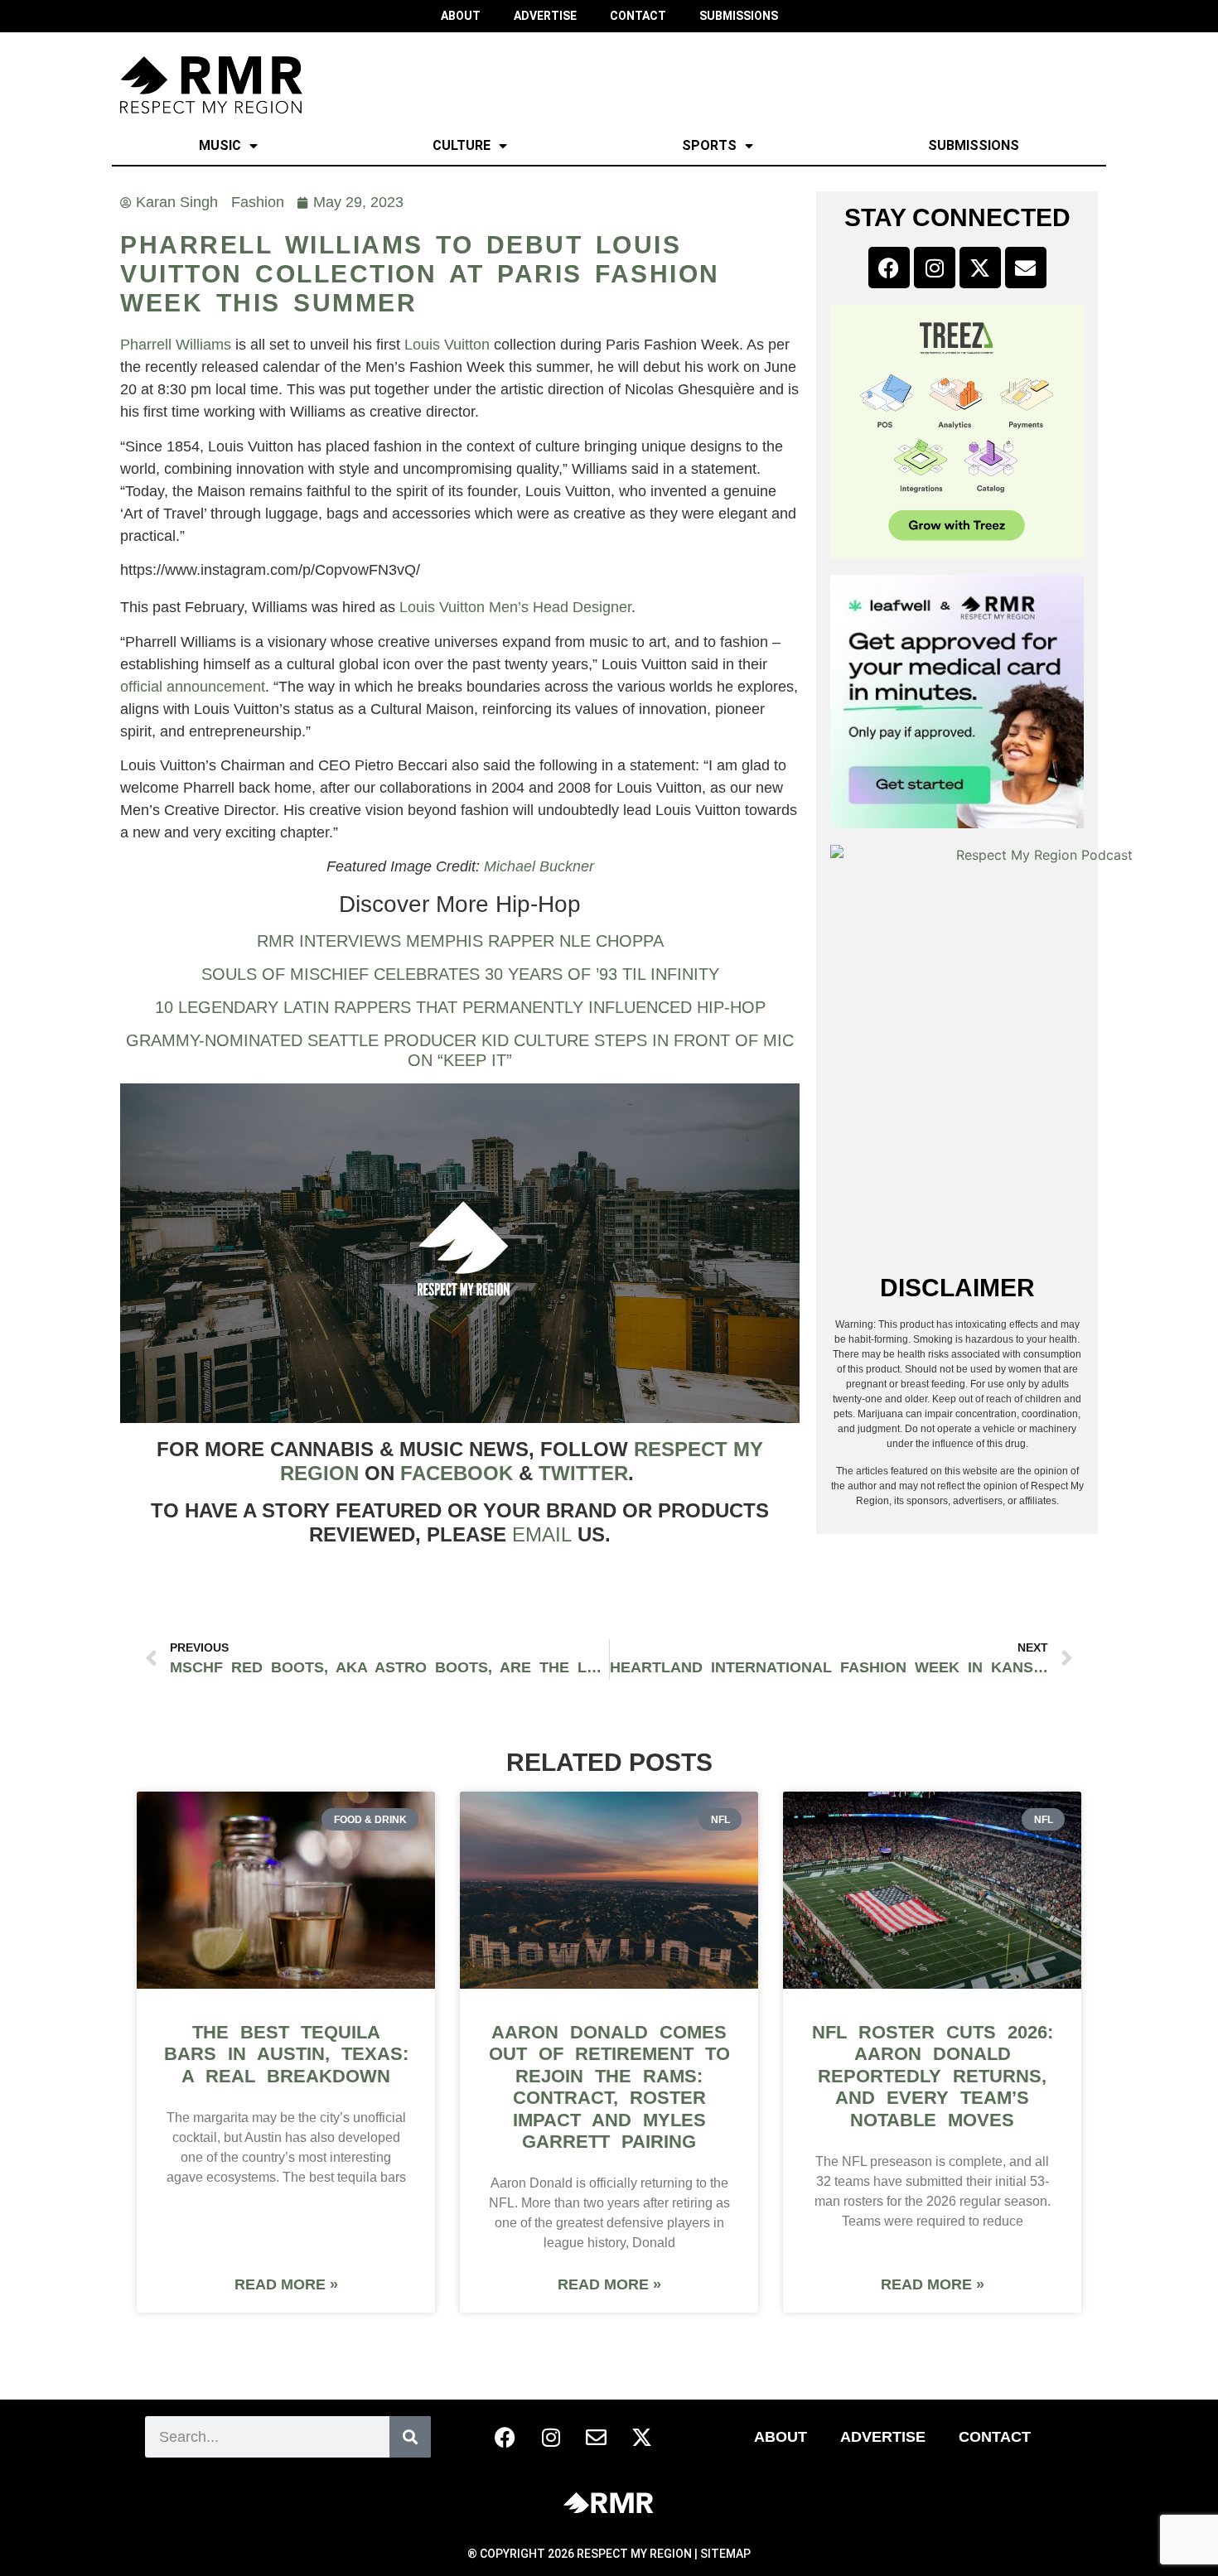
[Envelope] (1026, 268)
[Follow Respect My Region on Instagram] (551, 2437)
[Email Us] (597, 2437)
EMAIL (542, 1534)
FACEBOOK (457, 1473)
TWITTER (583, 1473)
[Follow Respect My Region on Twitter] (642, 2437)
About (781, 2437)
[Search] (410, 2437)
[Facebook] (889, 268)
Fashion (258, 202)
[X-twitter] (980, 268)
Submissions (974, 145)
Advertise (883, 2437)
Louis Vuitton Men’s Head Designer (515, 607)
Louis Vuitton (447, 345)
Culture (462, 145)
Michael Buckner (539, 866)
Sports (709, 145)
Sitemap (725, 2554)
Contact (995, 2437)
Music (220, 145)
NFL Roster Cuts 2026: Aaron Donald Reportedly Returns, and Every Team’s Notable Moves (933, 2076)
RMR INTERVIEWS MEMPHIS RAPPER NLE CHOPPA (460, 941)
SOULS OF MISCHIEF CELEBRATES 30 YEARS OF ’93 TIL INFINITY (460, 974)
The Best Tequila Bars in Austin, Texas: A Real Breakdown (286, 2054)
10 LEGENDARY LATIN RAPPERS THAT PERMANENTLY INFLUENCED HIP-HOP (460, 1007)
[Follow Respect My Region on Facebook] (505, 2437)
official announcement (193, 687)
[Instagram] (935, 268)
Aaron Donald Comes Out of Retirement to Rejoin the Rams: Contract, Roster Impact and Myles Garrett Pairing (609, 2087)
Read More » (286, 2284)
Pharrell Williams (176, 345)
